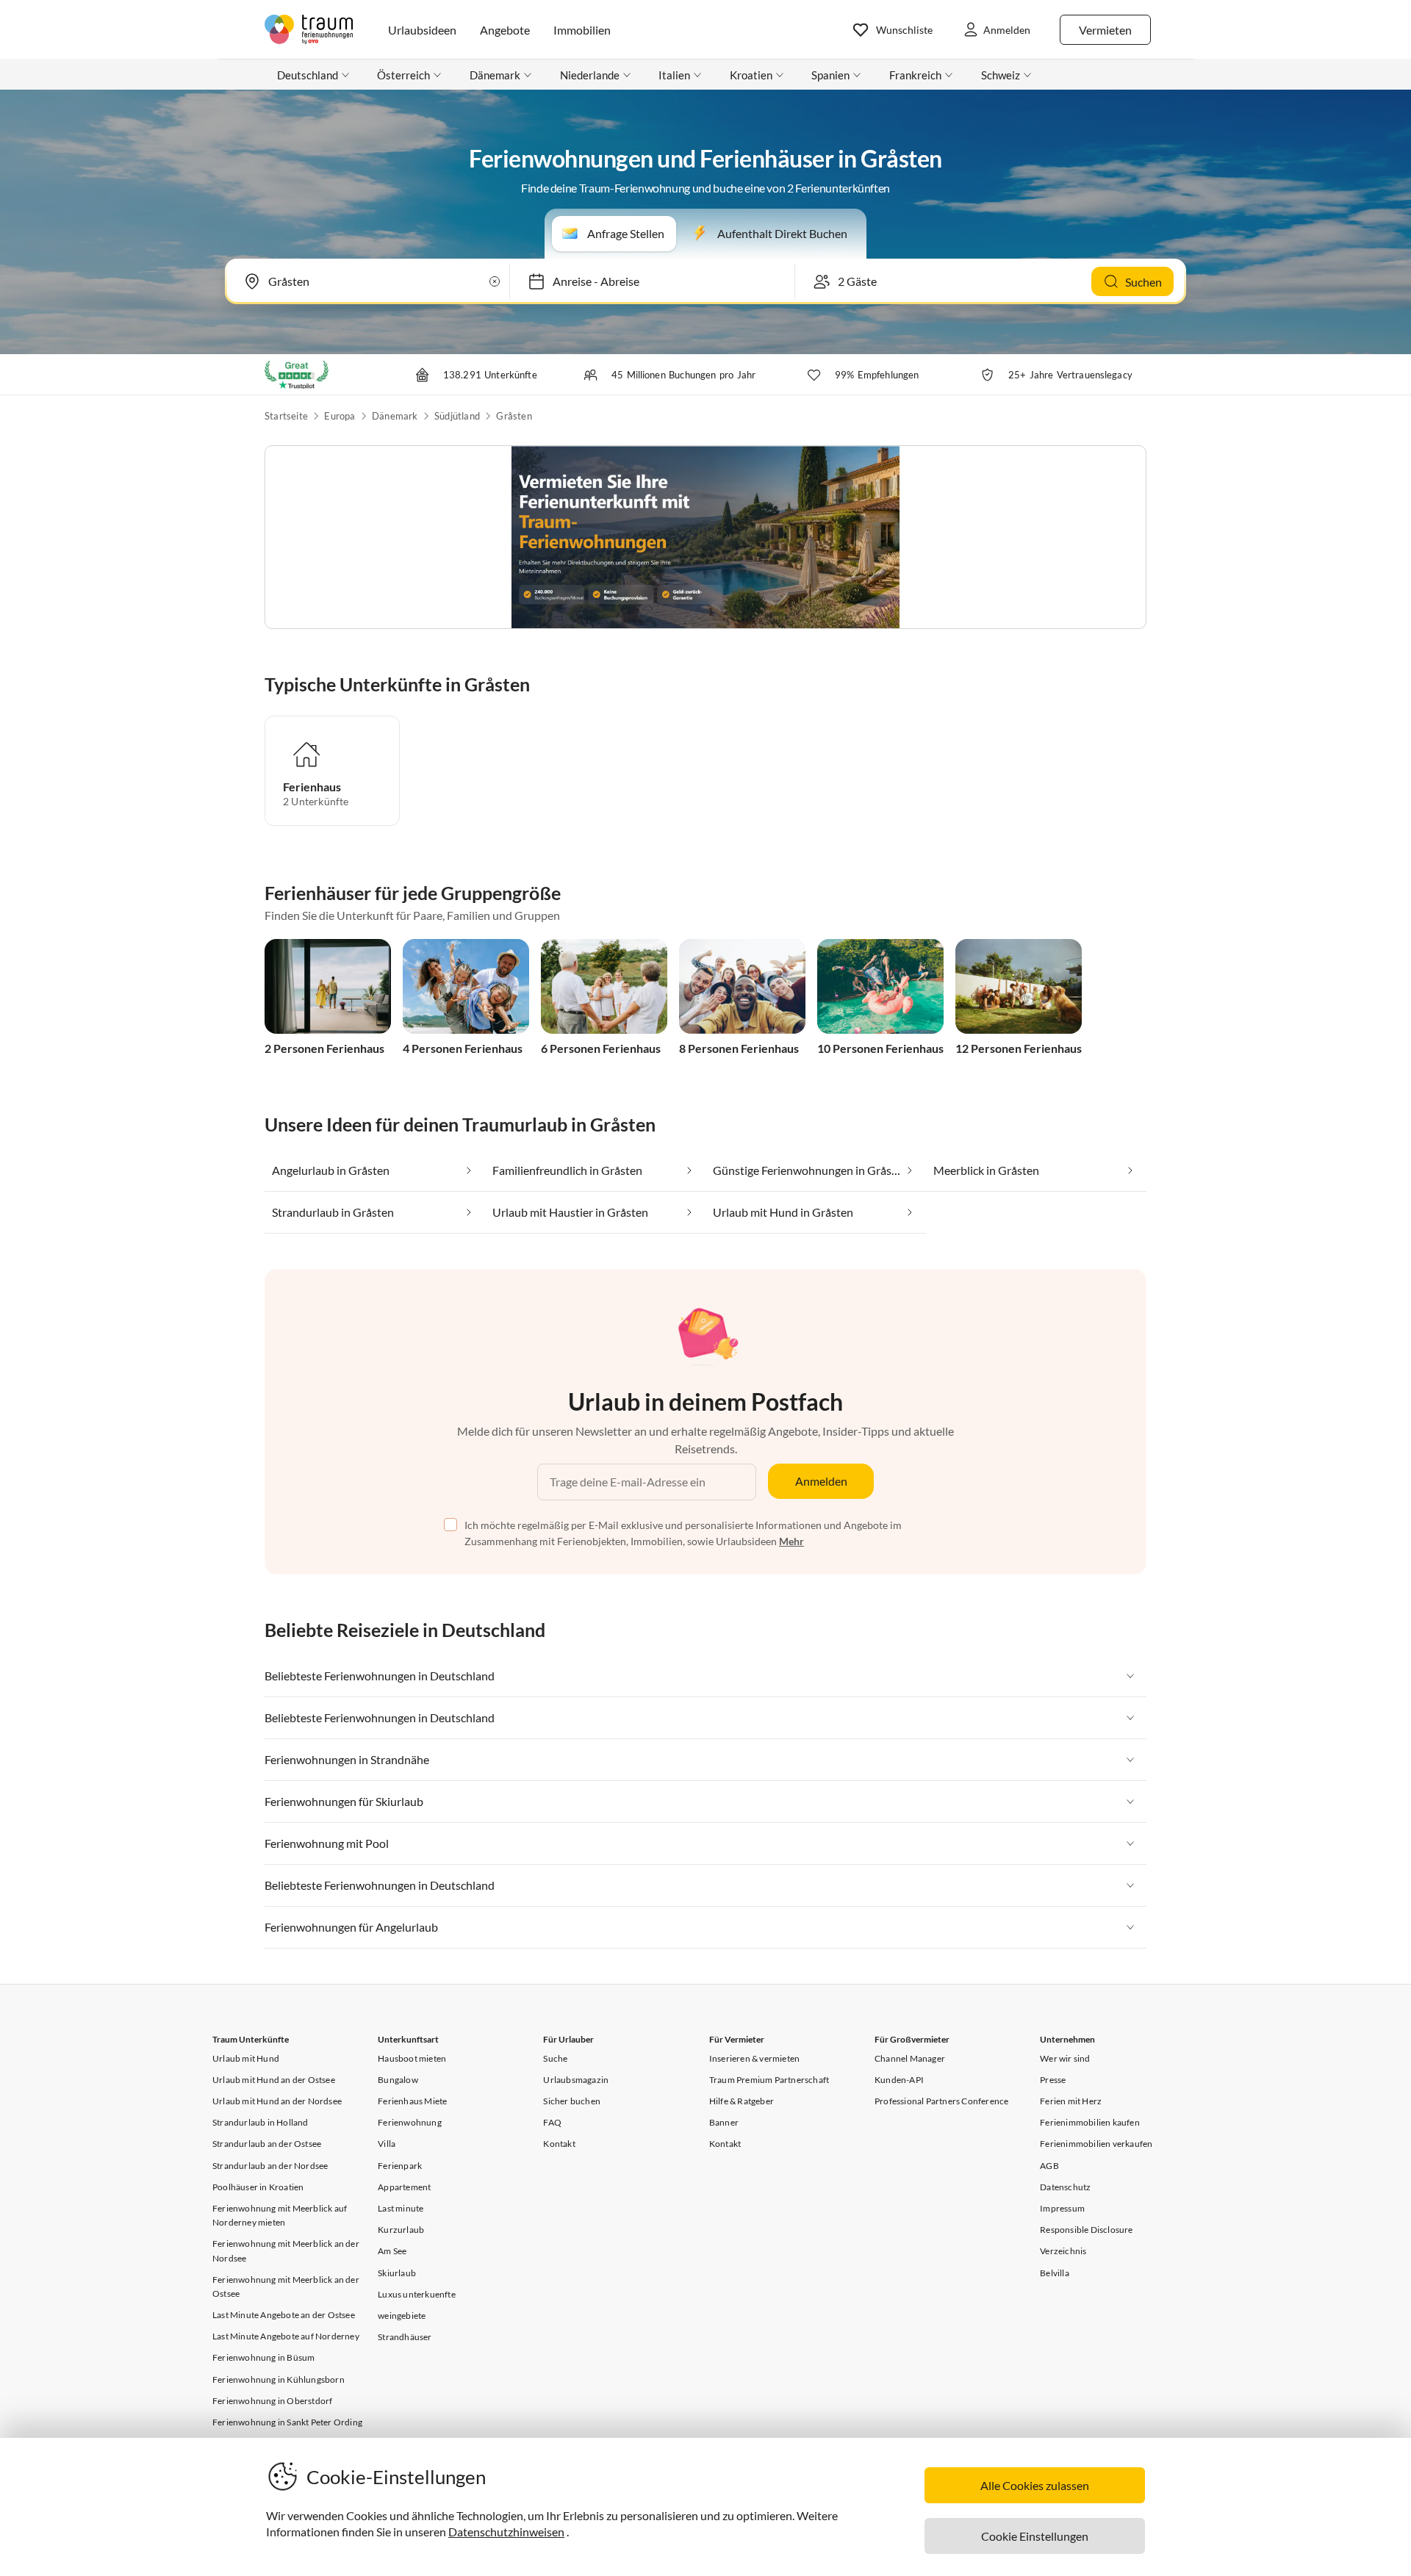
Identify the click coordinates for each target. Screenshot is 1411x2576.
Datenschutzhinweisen (506, 2532)
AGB (1049, 2166)
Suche (555, 2058)
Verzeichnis (1063, 2251)
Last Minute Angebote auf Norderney (286, 2336)
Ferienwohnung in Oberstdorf (272, 2401)
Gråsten (514, 416)
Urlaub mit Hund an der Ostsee (274, 2080)
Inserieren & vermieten (754, 2058)
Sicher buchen (572, 2101)
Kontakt (559, 2144)
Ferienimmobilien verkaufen (1096, 2144)
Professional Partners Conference (941, 2101)
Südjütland (457, 416)
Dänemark (395, 416)
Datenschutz (1065, 2187)
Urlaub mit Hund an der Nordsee (277, 2101)
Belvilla (1055, 2273)
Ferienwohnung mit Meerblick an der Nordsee (286, 2251)
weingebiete (402, 2316)
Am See (392, 2251)
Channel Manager (910, 2058)
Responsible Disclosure (1086, 2230)
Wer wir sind (1065, 2058)
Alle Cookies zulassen (1035, 2485)
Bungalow (398, 2080)
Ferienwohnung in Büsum (263, 2357)
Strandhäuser (405, 2337)
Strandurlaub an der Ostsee (267, 2144)
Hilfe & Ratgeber (742, 2101)
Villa (387, 2144)
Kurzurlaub (401, 2230)
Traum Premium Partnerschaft (769, 2080)
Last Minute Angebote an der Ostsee (284, 2315)
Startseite (286, 416)
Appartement (404, 2187)
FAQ (552, 2122)
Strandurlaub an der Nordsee (270, 2166)
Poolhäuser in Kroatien (258, 2187)
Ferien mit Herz (1071, 2101)
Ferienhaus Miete (412, 2101)
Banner (724, 2122)
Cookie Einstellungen (1035, 2536)
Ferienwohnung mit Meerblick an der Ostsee (286, 2287)
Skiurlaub (397, 2273)
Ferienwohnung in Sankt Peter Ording (287, 2422)
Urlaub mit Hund (246, 2058)
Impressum (1062, 2208)
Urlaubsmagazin (576, 2080)
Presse (1053, 2080)
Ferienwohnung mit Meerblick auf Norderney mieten (280, 2215)
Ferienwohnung (410, 2122)
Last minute (401, 2208)
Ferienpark (400, 2166)
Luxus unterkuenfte (417, 2294)
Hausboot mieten (412, 2058)
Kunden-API (899, 2080)
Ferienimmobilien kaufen (1090, 2122)
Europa (340, 416)
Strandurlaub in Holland (261, 2122)
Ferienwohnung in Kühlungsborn (279, 2379)
